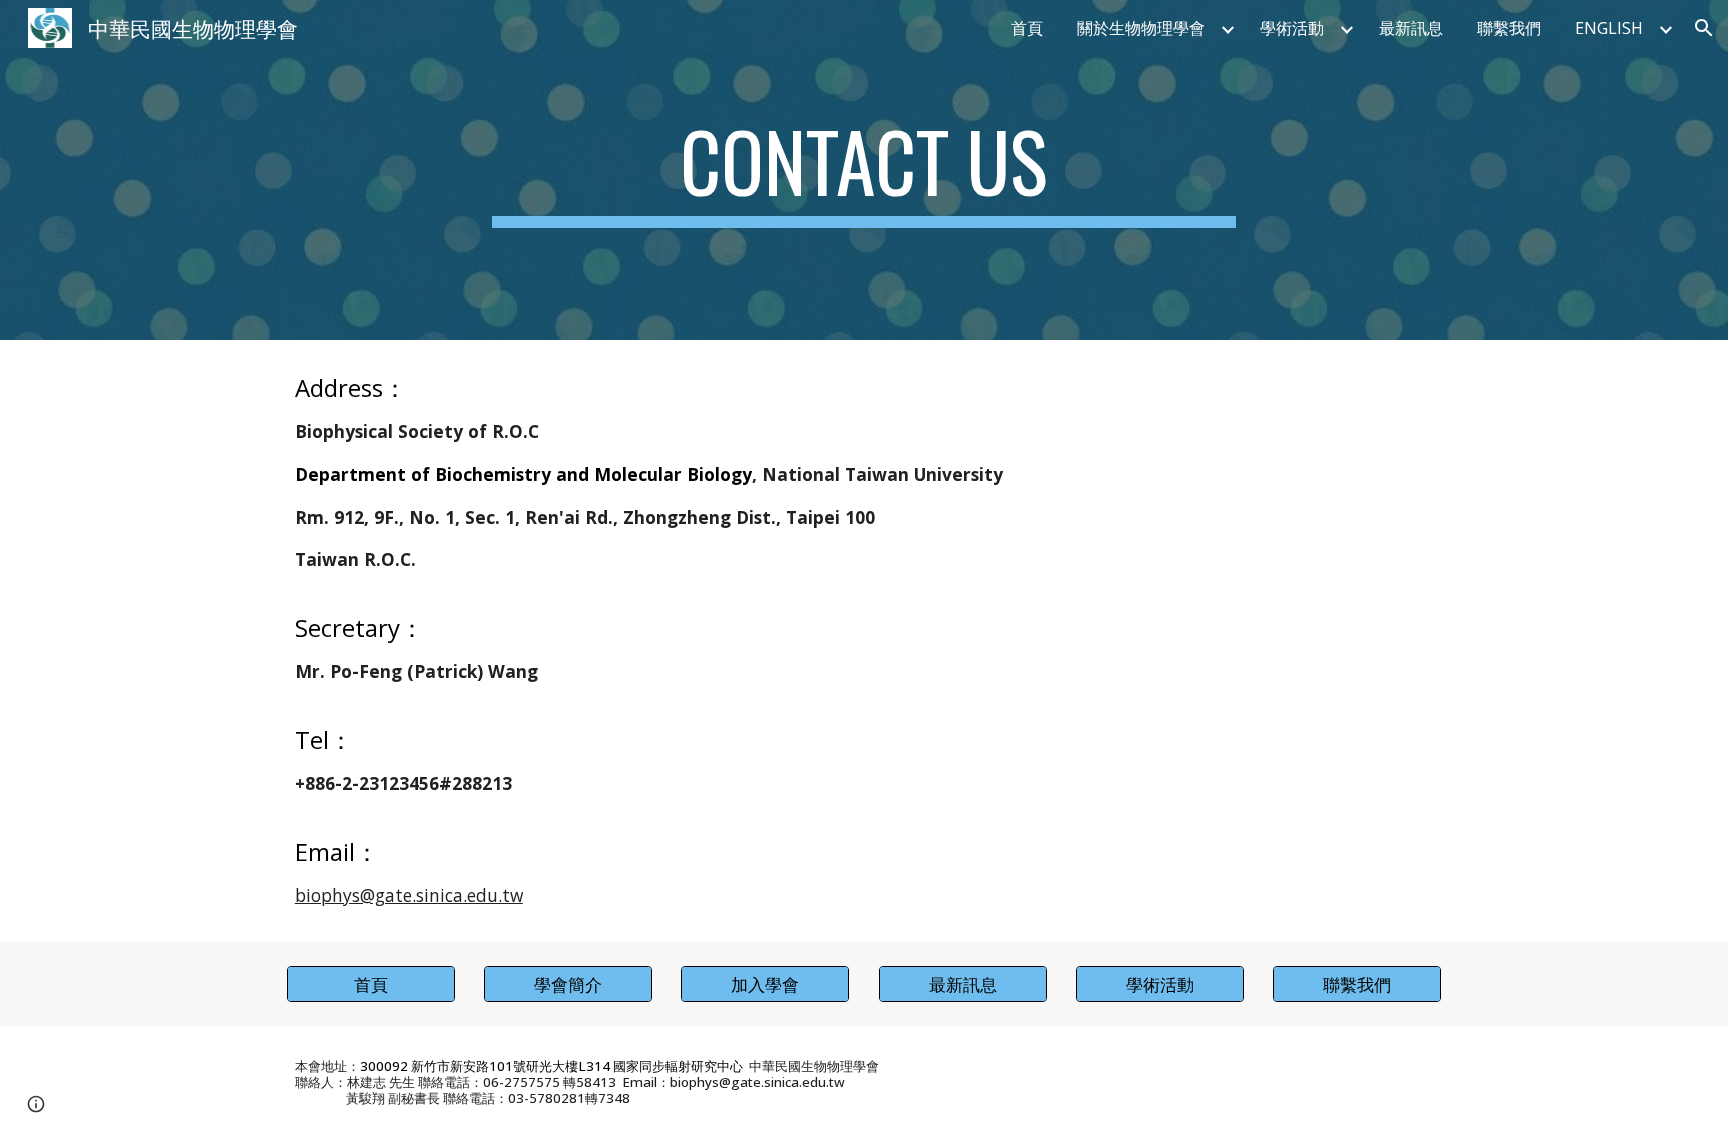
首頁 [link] (1027, 28)
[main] (864, 170)
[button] (1704, 28)
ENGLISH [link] (1609, 28)
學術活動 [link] (1292, 28)
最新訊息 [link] (1411, 28)
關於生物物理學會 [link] (1141, 28)
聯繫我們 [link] (1509, 28)
